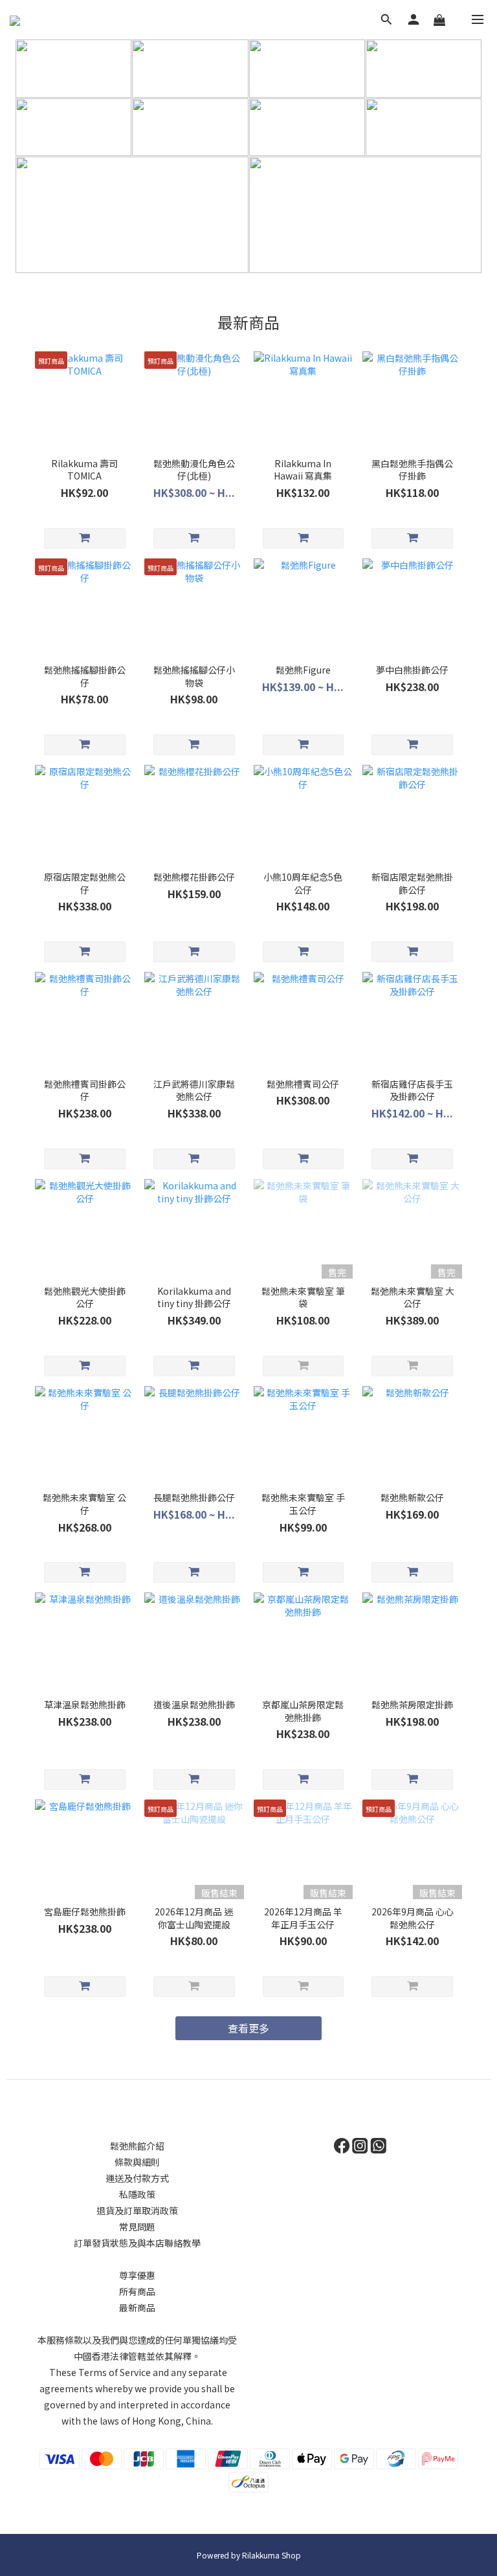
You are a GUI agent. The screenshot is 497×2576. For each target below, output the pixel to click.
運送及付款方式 (137, 2178)
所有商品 (137, 2291)
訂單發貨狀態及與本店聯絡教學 (137, 2243)
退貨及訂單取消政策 (137, 2210)
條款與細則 (137, 2162)
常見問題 (137, 2227)
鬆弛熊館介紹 (137, 2146)
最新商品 (137, 2307)
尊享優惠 (137, 2275)
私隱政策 (137, 2194)
